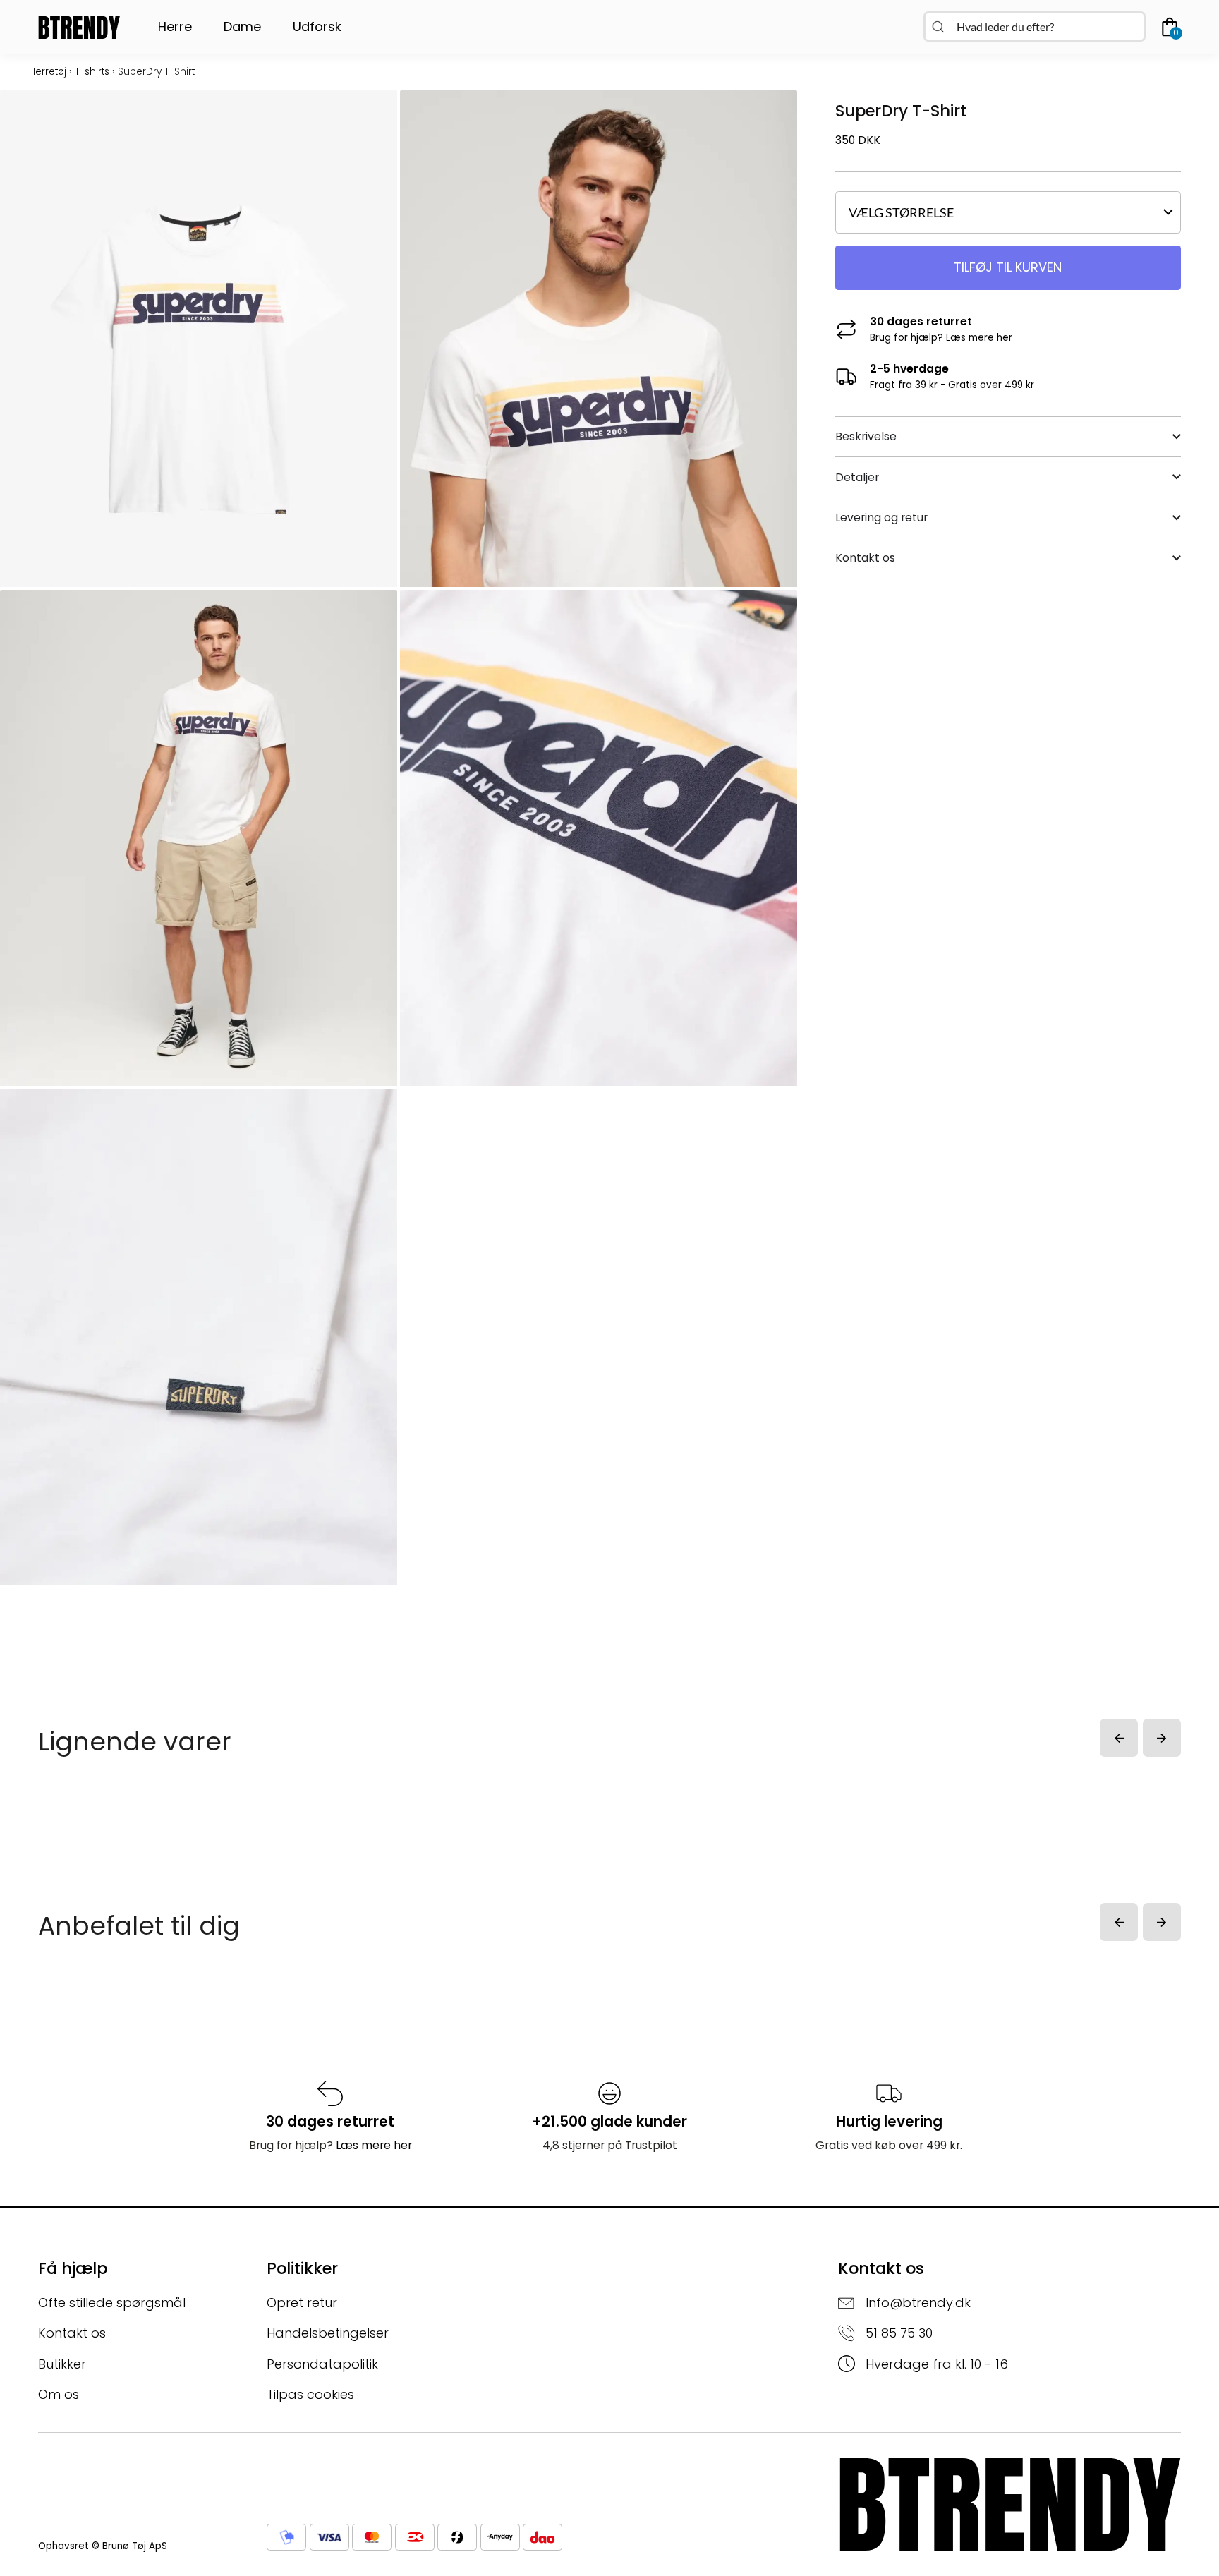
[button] (1119, 1738)
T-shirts (92, 72)
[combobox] (1035, 26)
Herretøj (48, 72)
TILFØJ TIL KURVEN (1008, 267)
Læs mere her (979, 338)
